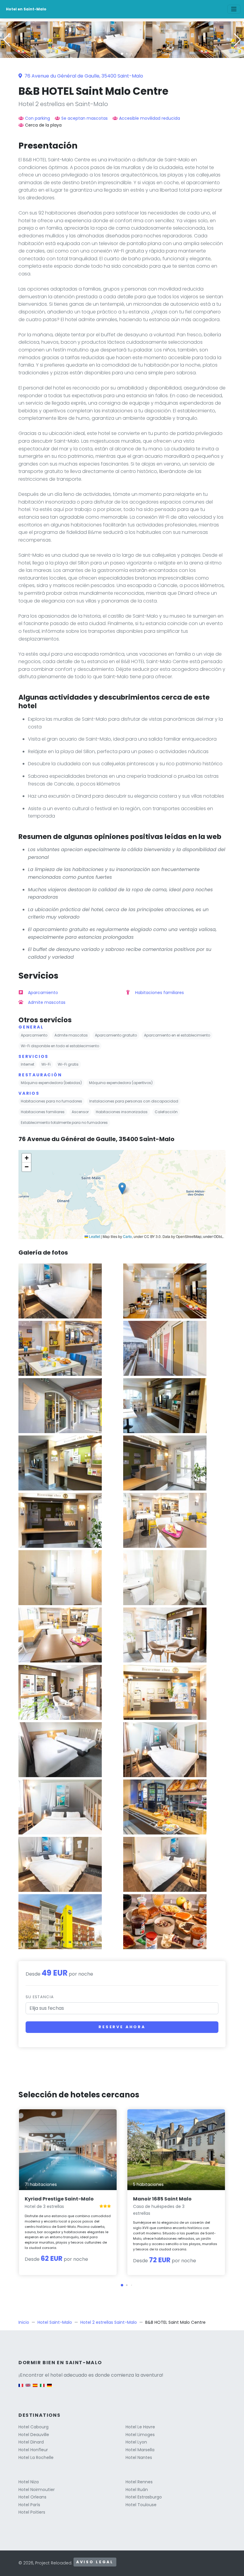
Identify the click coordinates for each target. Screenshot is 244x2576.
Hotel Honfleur (33, 2450)
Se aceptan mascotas (85, 118)
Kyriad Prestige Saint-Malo (59, 2199)
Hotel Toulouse (141, 2505)
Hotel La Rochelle (36, 2457)
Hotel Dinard (31, 2442)
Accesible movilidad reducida (150, 118)
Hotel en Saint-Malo (26, 9)
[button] (122, 54)
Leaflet (94, 1236)
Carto (127, 1236)
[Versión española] (35, 2388)
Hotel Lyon (136, 2442)
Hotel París (29, 2505)
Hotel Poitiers (32, 2512)
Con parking (37, 118)
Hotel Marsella (140, 2450)
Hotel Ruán (137, 2490)
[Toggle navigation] (234, 9)
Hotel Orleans (32, 2497)
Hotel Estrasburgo (144, 2497)
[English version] (28, 2388)
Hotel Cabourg (33, 2427)
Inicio (24, 2322)
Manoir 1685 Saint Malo (162, 2199)
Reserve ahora (122, 2027)
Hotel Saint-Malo (55, 2322)
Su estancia (40, 1997)
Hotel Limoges (140, 2435)
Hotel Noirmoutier (37, 2490)
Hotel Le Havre (140, 2427)
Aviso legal (95, 2562)
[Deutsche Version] (49, 2388)
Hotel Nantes (139, 2457)
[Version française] (21, 2388)
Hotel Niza (29, 2482)
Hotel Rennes (139, 2482)
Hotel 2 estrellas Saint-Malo (109, 2322)
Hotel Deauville (34, 2435)
